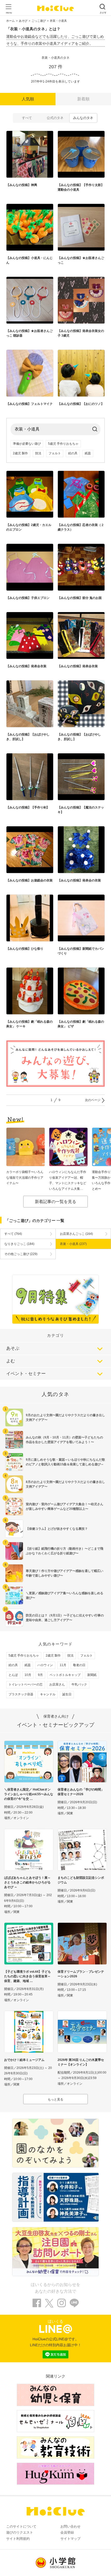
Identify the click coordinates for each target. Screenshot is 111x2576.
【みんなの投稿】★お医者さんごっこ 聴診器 (29, 333)
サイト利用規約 (18, 2539)
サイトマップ (70, 2539)
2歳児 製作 (20, 453)
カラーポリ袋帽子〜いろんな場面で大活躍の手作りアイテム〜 (25, 1178)
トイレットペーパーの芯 (26, 1684)
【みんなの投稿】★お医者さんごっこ (81, 260)
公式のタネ (55, 118)
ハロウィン (45, 1665)
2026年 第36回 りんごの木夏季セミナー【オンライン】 (81, 2062)
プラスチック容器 (21, 1694)
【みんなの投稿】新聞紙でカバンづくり (81, 951)
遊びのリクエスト (20, 2532)
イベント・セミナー (26, 1374)
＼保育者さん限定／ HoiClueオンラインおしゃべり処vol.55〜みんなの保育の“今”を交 (29, 1794)
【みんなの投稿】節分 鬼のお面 (80, 598)
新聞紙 (92, 1675)
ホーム (10, 21)
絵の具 (73, 453)
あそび (23, 21)
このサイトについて (21, 2526)
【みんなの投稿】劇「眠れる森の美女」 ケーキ (29, 1024)
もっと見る (55, 2099)
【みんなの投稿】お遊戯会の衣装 (29, 880)
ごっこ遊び (39, 21)
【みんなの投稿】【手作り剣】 (28, 807)
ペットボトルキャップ (65, 1675)
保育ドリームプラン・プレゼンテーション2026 (81, 1974)
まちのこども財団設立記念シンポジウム (81, 1880)
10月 (28, 1675)
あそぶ (13, 1348)
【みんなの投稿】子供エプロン (28, 598)
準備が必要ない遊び (27, 444)
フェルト (55, 453)
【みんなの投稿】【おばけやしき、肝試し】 (28, 737)
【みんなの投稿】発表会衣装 (26, 666)
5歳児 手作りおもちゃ (63, 444)
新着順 (83, 99)
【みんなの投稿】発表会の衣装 (79, 880)
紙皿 (88, 453)
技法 (38, 453)
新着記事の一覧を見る (55, 1202)
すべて (27, 118)
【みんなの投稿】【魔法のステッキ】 (81, 810)
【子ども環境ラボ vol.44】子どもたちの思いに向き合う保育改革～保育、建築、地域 (27, 1976)
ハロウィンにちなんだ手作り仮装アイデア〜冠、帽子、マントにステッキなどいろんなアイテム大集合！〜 (68, 1181)
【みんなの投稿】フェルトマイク (29, 404)
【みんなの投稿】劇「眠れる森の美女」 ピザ (81, 1024)
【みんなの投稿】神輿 (22, 185)
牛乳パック (79, 1684)
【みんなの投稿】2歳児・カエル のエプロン (29, 527)
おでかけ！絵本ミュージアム (24, 2060)
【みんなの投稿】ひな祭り (25, 949)
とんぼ (13, 1675)
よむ (11, 1361)
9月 (40, 1675)
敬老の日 (79, 1665)
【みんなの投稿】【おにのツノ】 (81, 404)
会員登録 (67, 2532)
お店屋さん (57, 1684)
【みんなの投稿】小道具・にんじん (29, 260)
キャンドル (48, 1694)
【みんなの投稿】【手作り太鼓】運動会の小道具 (81, 187)
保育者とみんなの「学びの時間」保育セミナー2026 (81, 1792)
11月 (63, 1665)
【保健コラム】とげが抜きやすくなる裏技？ (57, 1529)
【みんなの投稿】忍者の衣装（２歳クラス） (81, 527)
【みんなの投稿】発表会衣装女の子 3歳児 (81, 333)
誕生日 (67, 1694)
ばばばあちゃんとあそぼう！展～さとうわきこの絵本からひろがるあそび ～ (27, 1882)
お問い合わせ (70, 2526)
